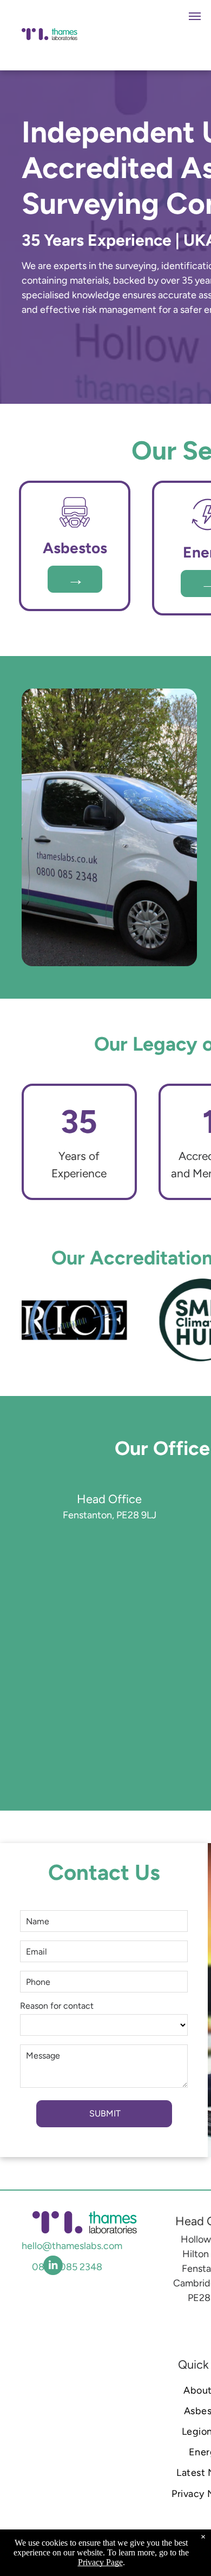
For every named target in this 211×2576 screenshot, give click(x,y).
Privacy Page (100, 2562)
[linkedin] (53, 2267)
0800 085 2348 (67, 2267)
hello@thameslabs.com (72, 2246)
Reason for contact (57, 2006)
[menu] (195, 16)
